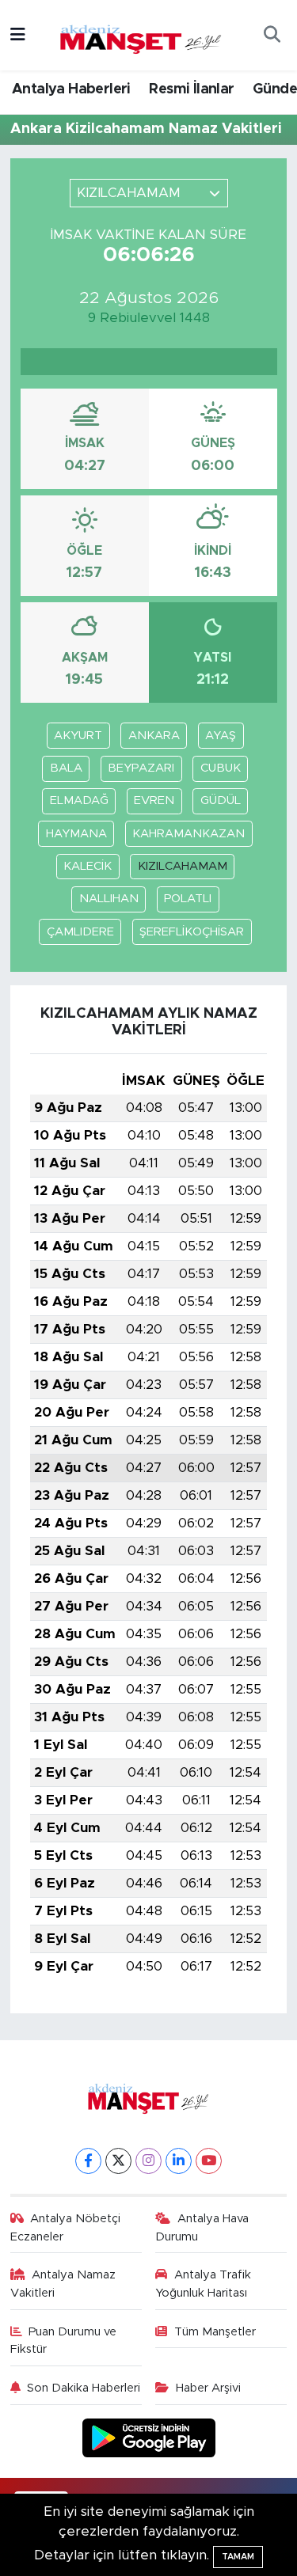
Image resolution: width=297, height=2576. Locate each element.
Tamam (238, 2557)
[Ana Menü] (18, 35)
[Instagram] (148, 2161)
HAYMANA (76, 834)
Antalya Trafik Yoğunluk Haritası (203, 2284)
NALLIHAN (109, 899)
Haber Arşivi (208, 2388)
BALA (66, 768)
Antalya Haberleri (71, 89)
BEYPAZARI (141, 768)
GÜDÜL (221, 800)
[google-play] (148, 2440)
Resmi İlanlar (191, 89)
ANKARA (154, 736)
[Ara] (272, 36)
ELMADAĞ (79, 800)
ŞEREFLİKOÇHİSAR (192, 932)
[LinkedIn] (179, 2161)
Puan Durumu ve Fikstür (64, 2341)
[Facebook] (88, 2161)
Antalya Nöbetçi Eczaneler (66, 2227)
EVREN (154, 800)
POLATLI (188, 899)
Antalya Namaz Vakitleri (63, 2284)
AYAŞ (221, 736)
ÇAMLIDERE (80, 932)
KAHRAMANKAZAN (188, 834)
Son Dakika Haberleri (84, 2388)
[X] (118, 2161)
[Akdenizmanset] (141, 34)
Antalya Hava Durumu (202, 2227)
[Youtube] (209, 2161)
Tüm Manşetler (215, 2332)
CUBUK (221, 768)
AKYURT (78, 736)
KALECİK (88, 866)
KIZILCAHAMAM (183, 866)
